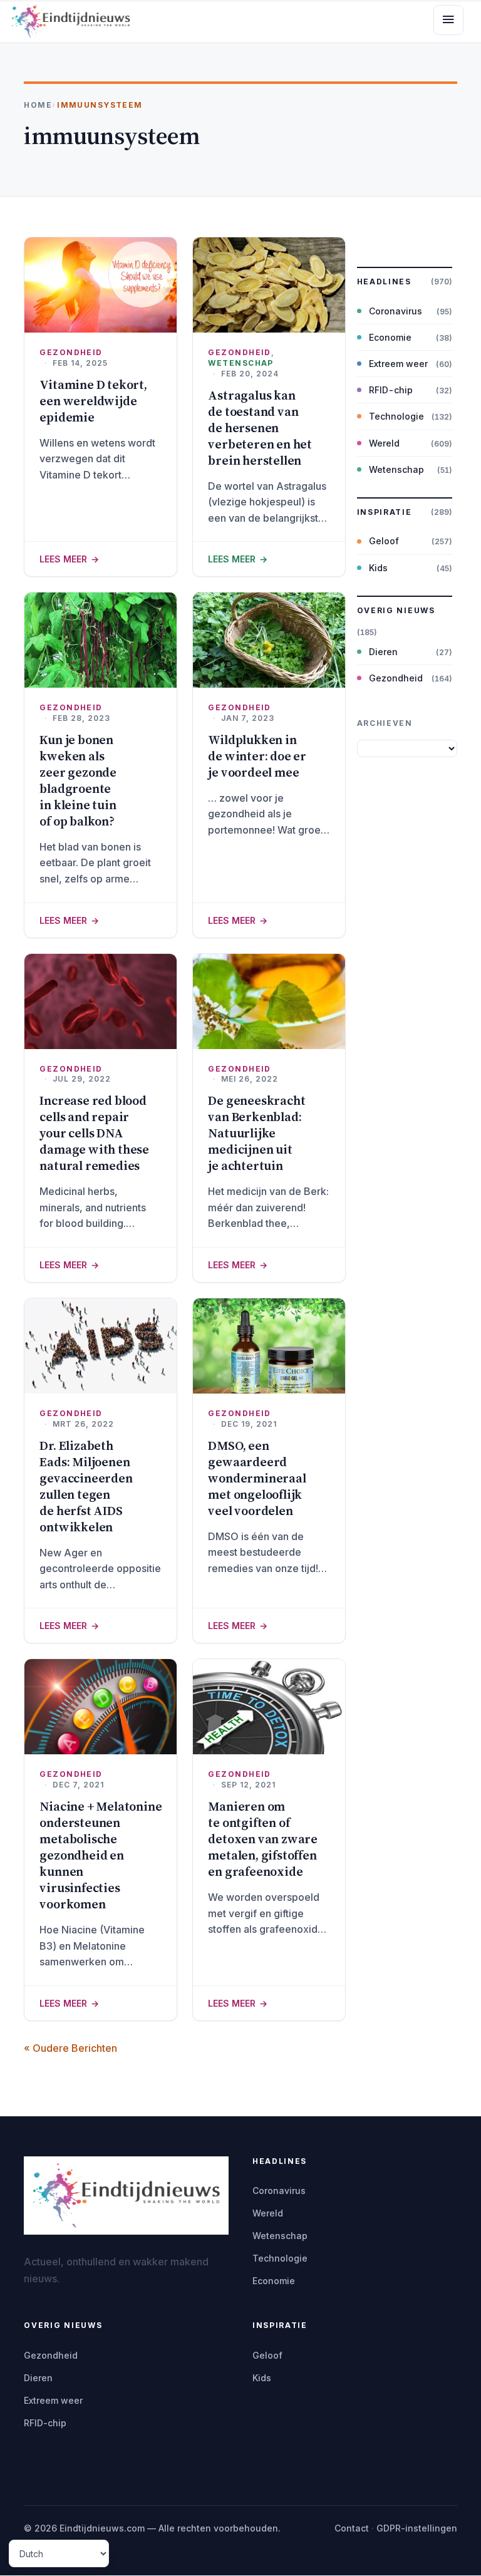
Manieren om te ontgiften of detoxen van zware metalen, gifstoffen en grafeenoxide (263, 1839)
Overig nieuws (396, 610)
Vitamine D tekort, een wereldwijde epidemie (93, 401)
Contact (352, 2528)
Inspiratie (385, 512)
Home (38, 105)
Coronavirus (396, 311)
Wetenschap (240, 363)
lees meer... (101, 559)
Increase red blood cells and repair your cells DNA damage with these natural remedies (94, 1133)
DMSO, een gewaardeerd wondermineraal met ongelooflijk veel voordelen (257, 1478)
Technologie (396, 416)
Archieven (385, 723)
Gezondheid (71, 352)
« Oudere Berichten (70, 2048)
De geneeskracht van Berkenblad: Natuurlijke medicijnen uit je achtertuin (256, 1133)
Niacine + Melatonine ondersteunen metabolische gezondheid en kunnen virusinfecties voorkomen (101, 1855)
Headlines (384, 282)
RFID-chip (391, 390)
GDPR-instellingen (417, 2528)
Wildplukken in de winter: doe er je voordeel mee (257, 756)
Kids (378, 568)
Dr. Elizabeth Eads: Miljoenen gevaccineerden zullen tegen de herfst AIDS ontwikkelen (86, 1486)
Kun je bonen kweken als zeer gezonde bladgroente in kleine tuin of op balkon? (78, 780)
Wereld (384, 443)
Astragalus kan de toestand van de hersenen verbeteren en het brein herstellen (260, 428)
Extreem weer (398, 364)
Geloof (384, 541)
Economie (390, 337)
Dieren (383, 652)
